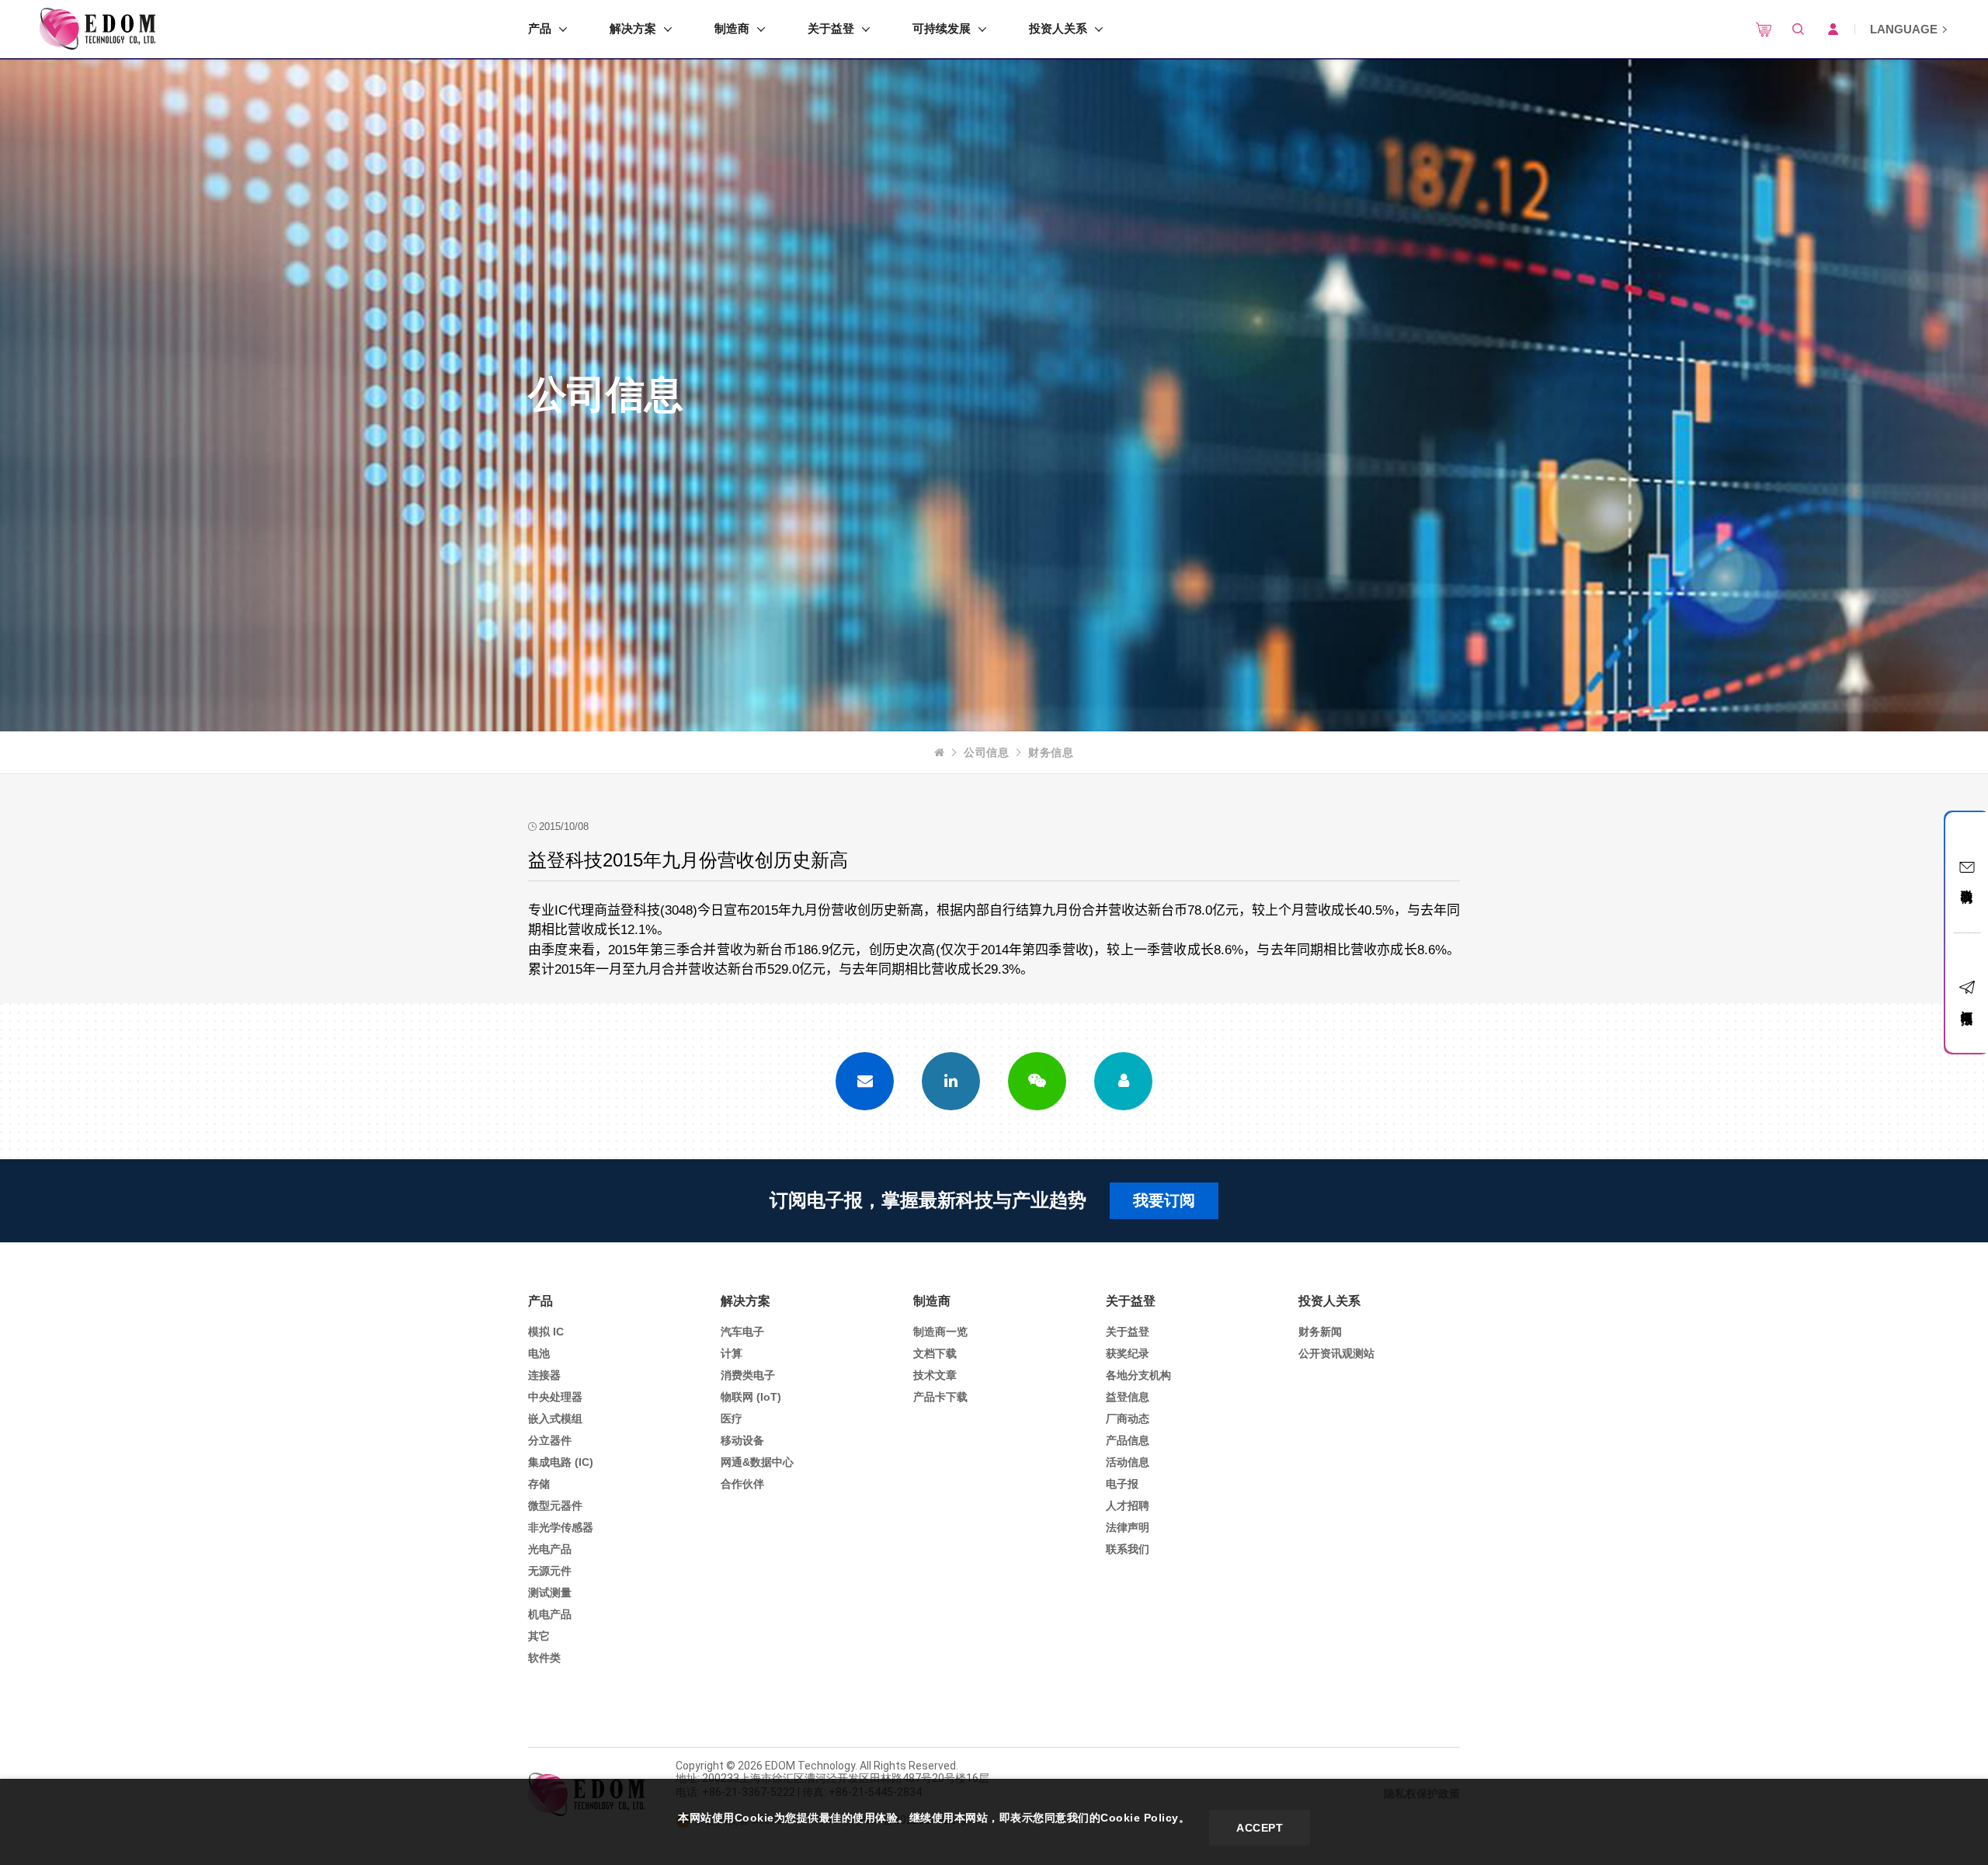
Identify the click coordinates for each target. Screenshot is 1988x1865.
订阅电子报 (1967, 1004)
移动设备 (742, 1440)
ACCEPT (1260, 1828)
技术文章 (935, 1375)
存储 (539, 1484)
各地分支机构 (1138, 1375)
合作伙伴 (742, 1484)
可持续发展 (942, 28)
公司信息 (986, 752)
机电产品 (550, 1614)
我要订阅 (1164, 1200)
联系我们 (1128, 1549)
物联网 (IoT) (751, 1397)
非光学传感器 (561, 1527)
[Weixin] (1037, 1081)
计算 (732, 1353)
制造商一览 (940, 1332)
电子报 (1122, 1484)
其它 (539, 1636)
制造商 (732, 28)
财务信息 (1051, 752)
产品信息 (1128, 1440)
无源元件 (550, 1571)
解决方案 (633, 28)
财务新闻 (1320, 1332)
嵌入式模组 (555, 1419)
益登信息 (1128, 1397)
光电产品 (550, 1549)
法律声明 (1128, 1527)
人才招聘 (1128, 1506)
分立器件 (550, 1440)
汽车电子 (742, 1332)
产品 (540, 28)
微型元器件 (555, 1506)
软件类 (544, 1658)
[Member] (1123, 1081)
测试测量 (550, 1592)
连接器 (544, 1375)
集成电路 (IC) (561, 1462)
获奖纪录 (1128, 1353)
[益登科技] (97, 29)
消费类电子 (748, 1375)
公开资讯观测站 (1336, 1353)
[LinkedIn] (951, 1081)
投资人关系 (1058, 28)
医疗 (732, 1419)
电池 (539, 1353)
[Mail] (865, 1081)
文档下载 (935, 1353)
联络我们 (1967, 882)
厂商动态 (1128, 1419)
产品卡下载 (940, 1397)
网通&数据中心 (757, 1462)
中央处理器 (555, 1397)
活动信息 (1128, 1462)
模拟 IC (546, 1332)
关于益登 (831, 28)
